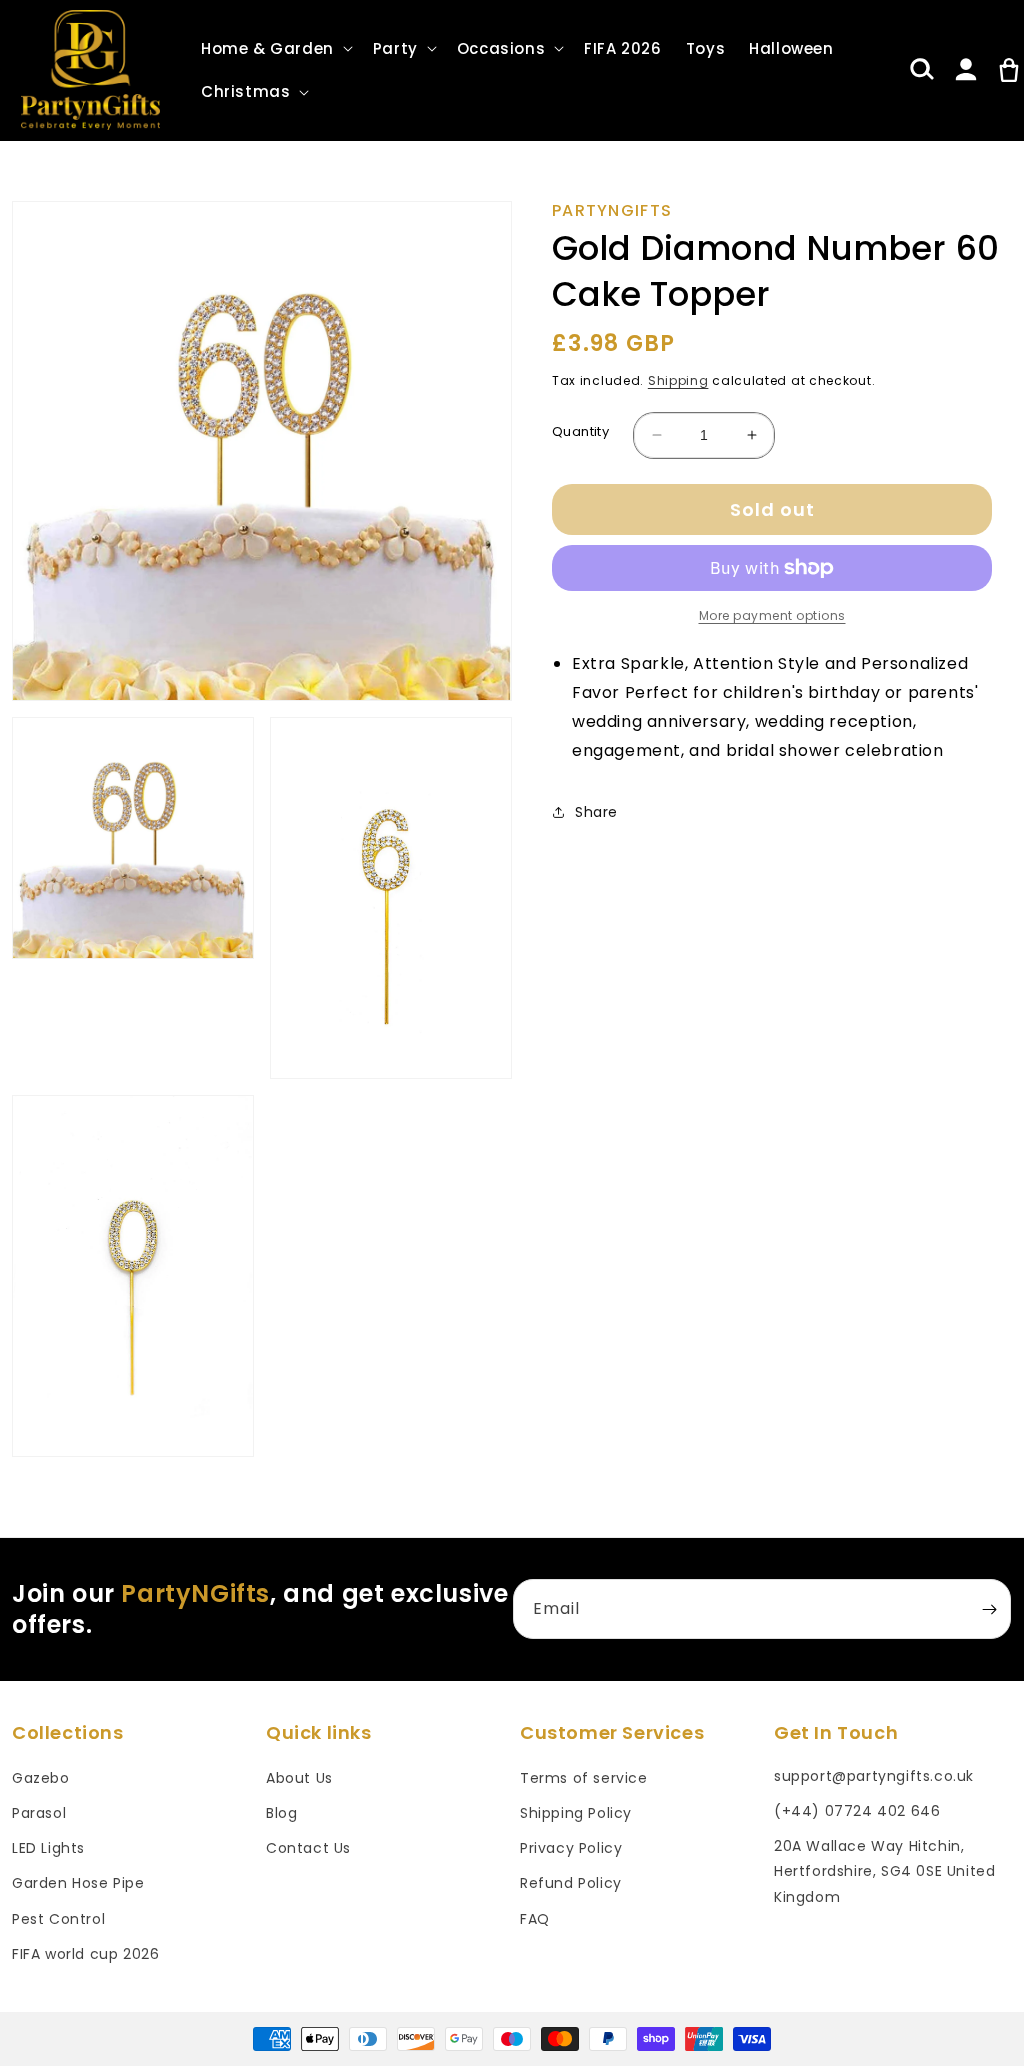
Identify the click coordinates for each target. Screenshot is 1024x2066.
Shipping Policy (576, 1813)
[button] (275, 49)
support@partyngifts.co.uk (874, 1776)
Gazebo (41, 1778)
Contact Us (308, 1848)
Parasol (39, 1813)
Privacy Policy (571, 1848)
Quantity (580, 431)
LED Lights (48, 1848)
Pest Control (58, 1919)
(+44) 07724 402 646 (857, 1811)
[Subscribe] (989, 1609)
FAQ (535, 1919)
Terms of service (584, 1778)
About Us (299, 1778)
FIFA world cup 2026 (85, 1954)
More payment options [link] (772, 615)
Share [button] (596, 812)
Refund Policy (571, 1883)
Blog (281, 1813)
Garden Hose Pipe (78, 1883)
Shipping (678, 380)
